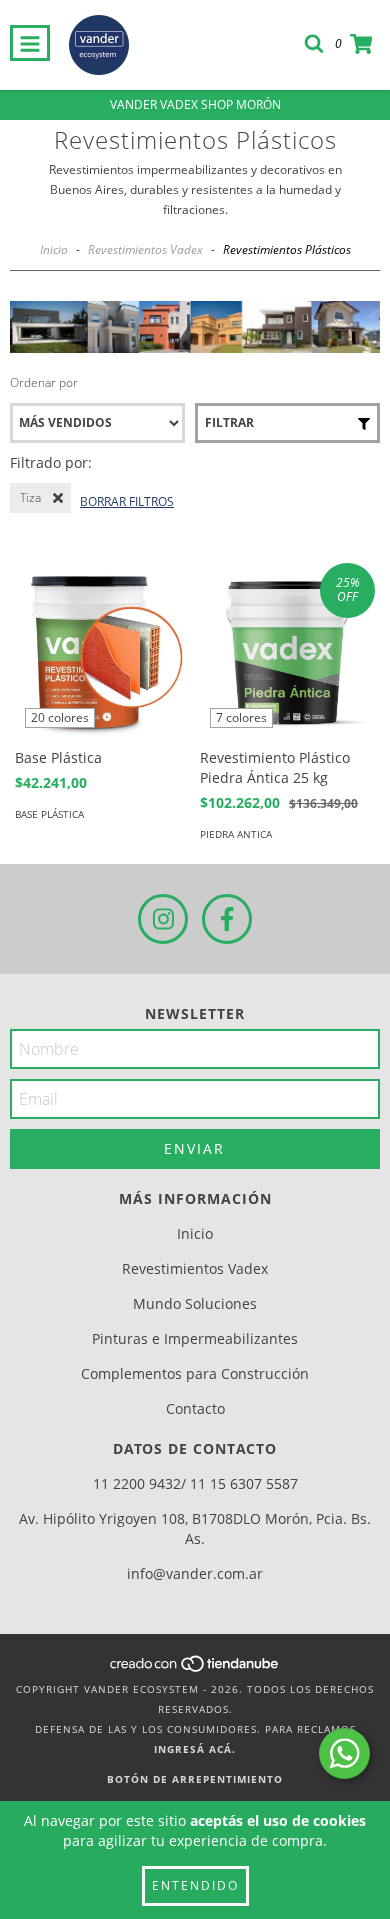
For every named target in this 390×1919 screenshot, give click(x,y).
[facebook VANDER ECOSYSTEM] (227, 919)
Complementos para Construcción (195, 1373)
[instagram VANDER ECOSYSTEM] (163, 919)
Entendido (195, 1885)
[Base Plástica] (102, 650)
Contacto (195, 1408)
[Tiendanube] (195, 1669)
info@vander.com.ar (195, 1573)
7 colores (241, 717)
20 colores (60, 717)
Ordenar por (44, 382)
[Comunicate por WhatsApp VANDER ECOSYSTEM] (344, 1753)
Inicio (54, 249)
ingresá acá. (195, 1749)
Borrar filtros (127, 501)
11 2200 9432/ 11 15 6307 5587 (195, 1483)
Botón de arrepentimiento (195, 1779)
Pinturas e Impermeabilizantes (195, 1338)
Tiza (30, 497)
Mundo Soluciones (195, 1303)
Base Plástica (49, 814)
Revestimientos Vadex (145, 249)
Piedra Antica (236, 834)
